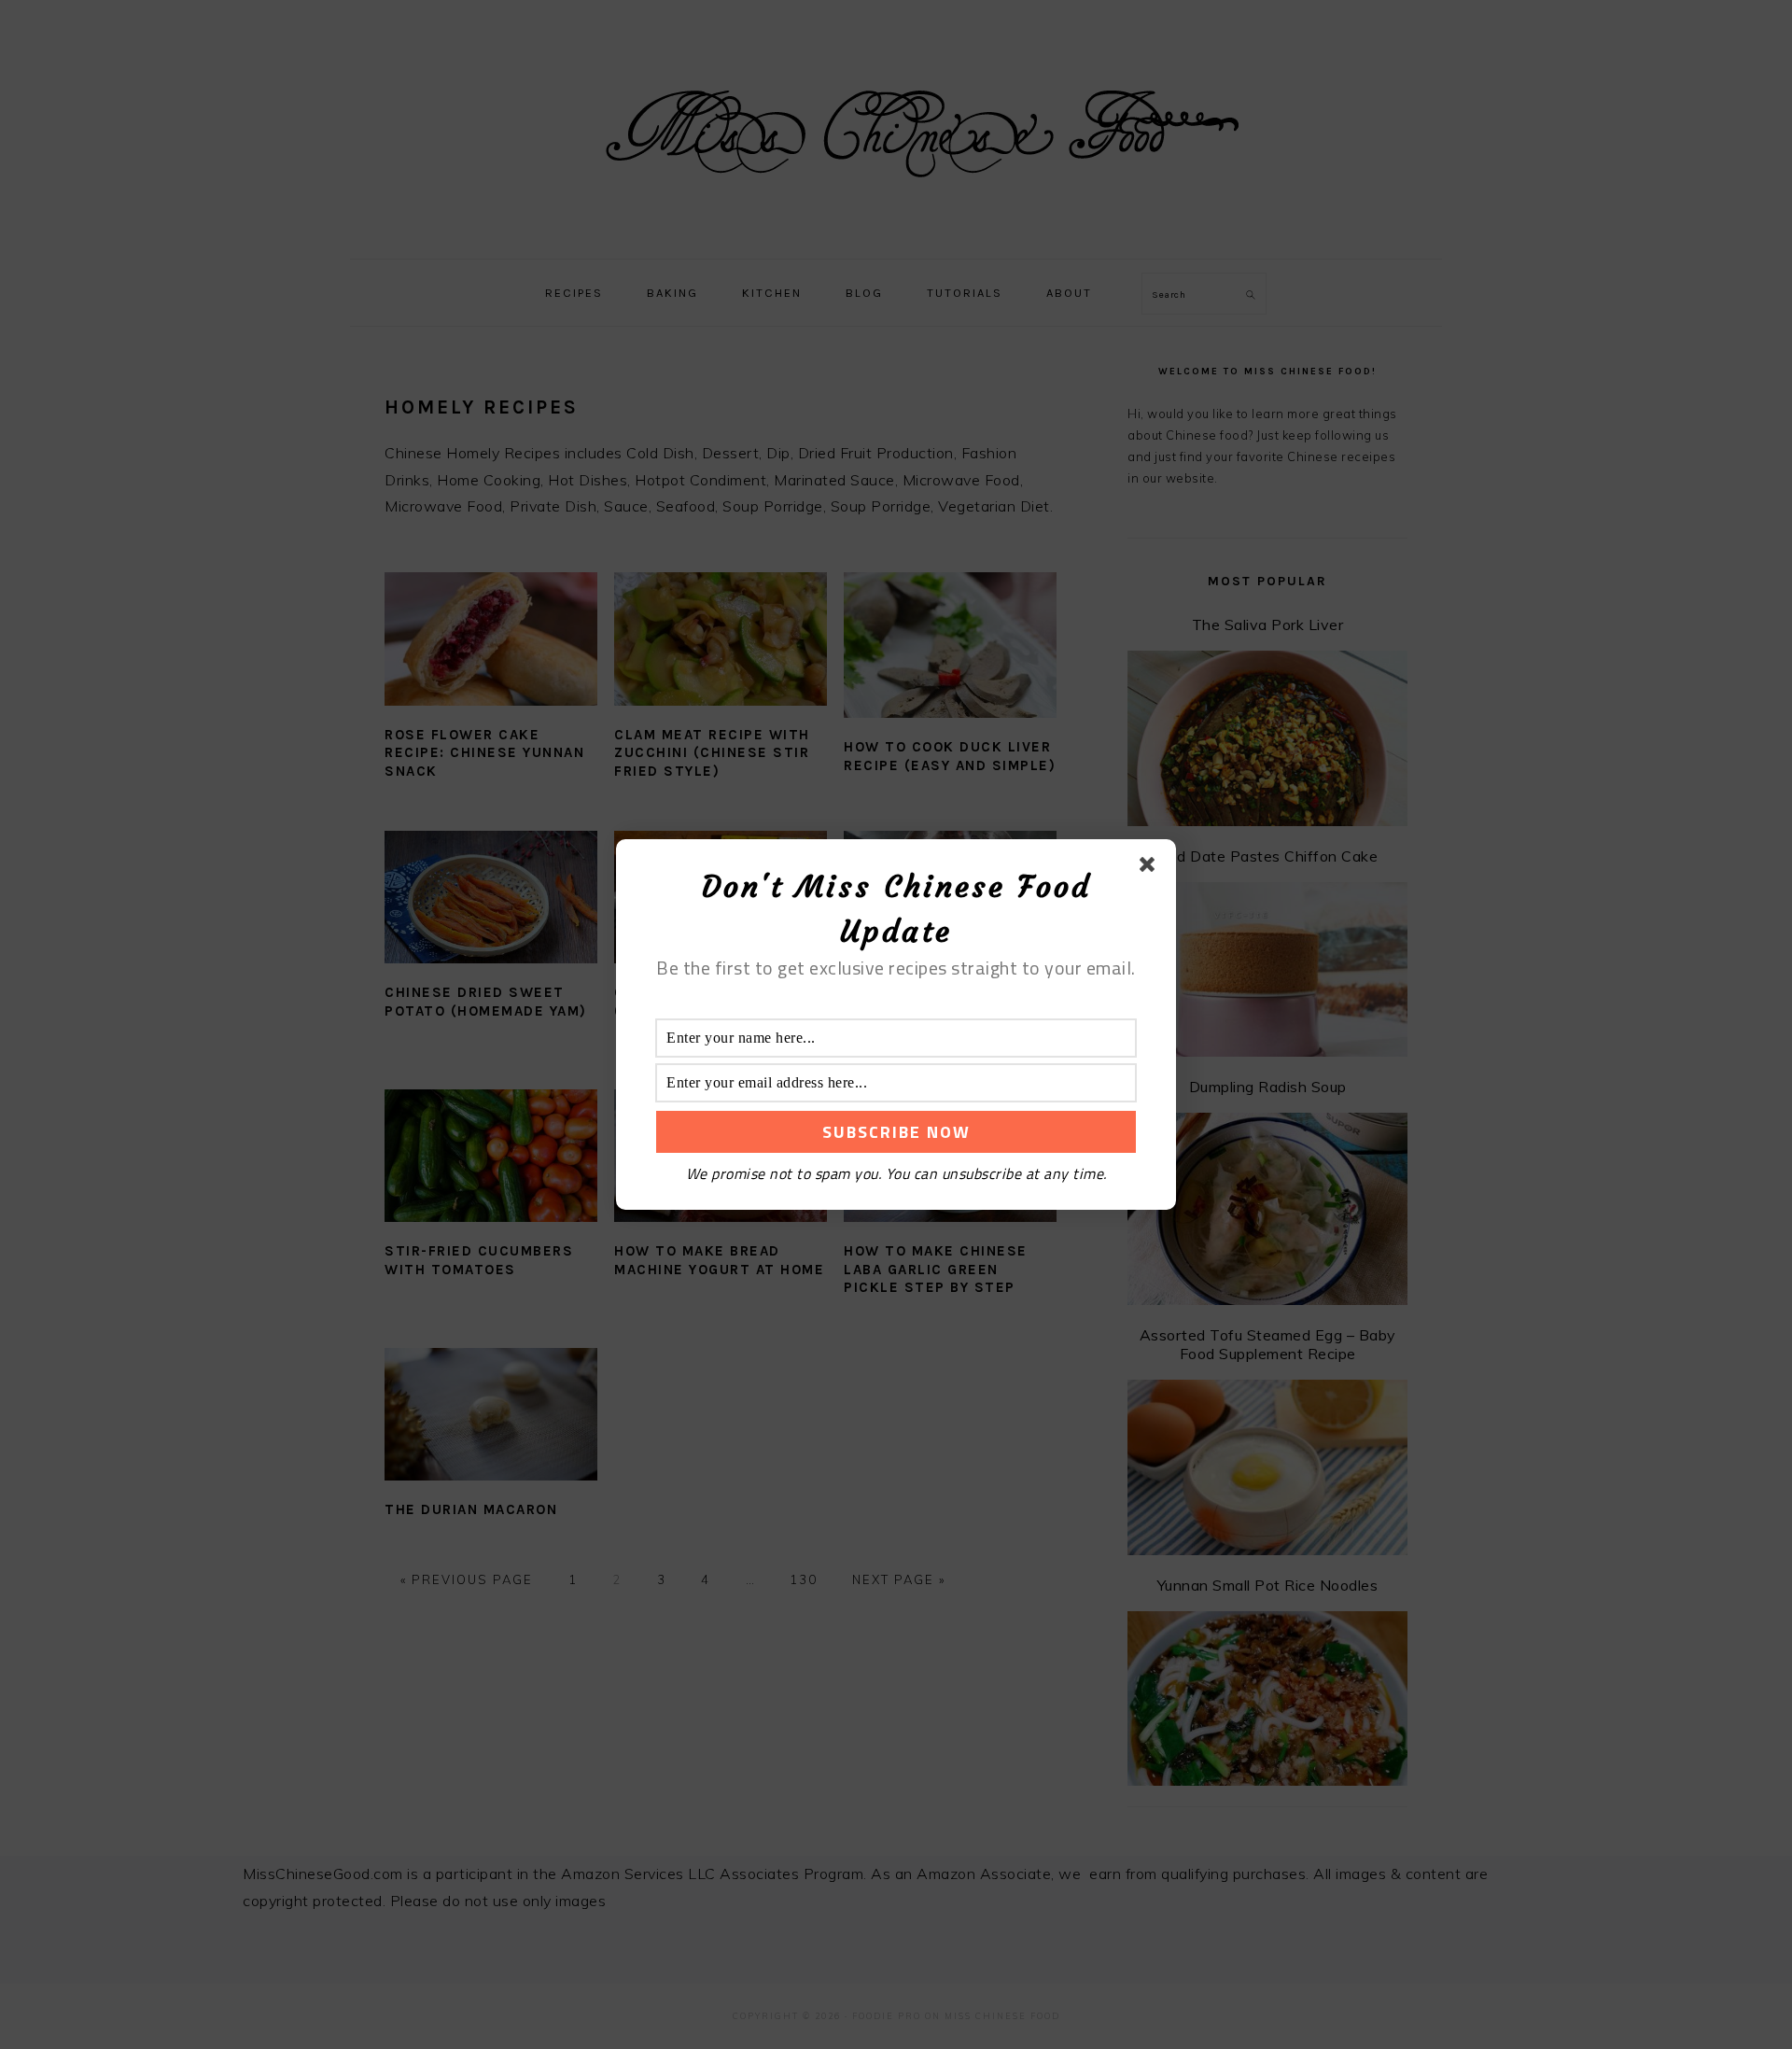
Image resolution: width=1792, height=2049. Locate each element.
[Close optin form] (1151, 868)
